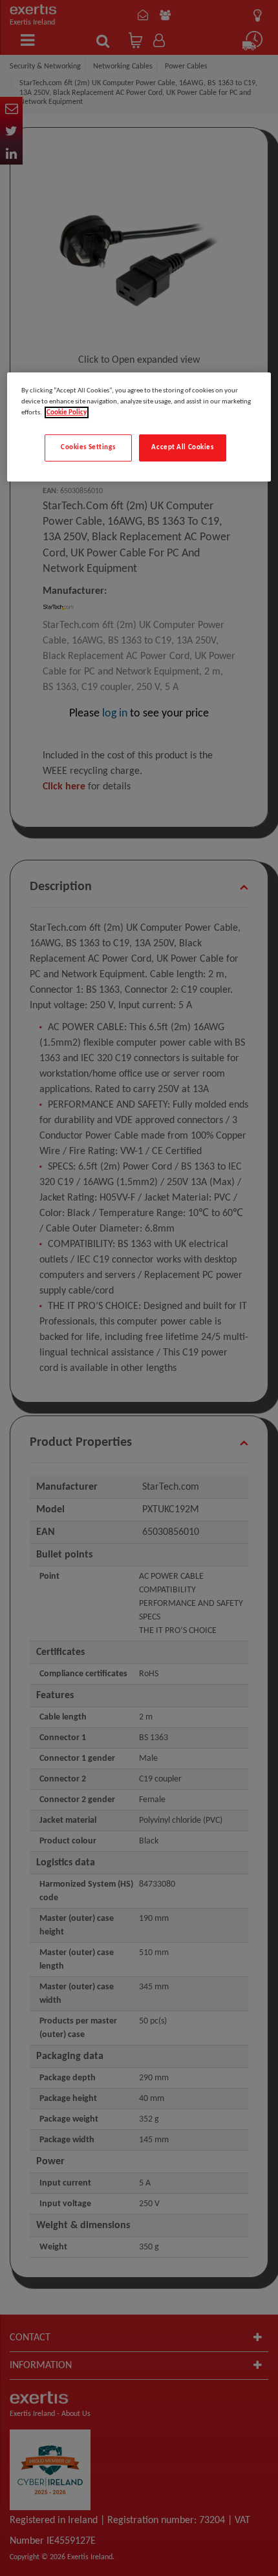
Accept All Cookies (182, 447)
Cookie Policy (67, 412)
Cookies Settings (88, 447)
